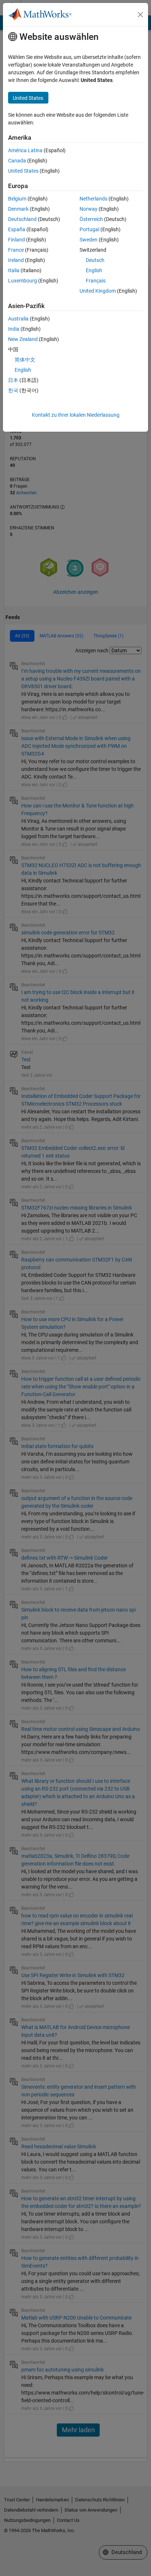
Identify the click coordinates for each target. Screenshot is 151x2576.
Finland (16, 240)
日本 (13, 380)
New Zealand (23, 339)
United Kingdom (98, 291)
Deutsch (95, 260)
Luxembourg (23, 281)
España (17, 229)
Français (96, 281)
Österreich (91, 219)
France (16, 250)
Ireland (16, 260)
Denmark (18, 209)
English (94, 270)
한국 (13, 390)
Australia (18, 319)
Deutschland (22, 219)
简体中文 (25, 360)
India (14, 329)
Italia (14, 270)
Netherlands (93, 199)
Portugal (89, 229)
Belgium (17, 199)
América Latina (25, 150)
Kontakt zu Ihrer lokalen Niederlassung (76, 415)
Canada (17, 161)
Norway (89, 209)
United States (23, 171)
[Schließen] (140, 15)
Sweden (89, 240)
